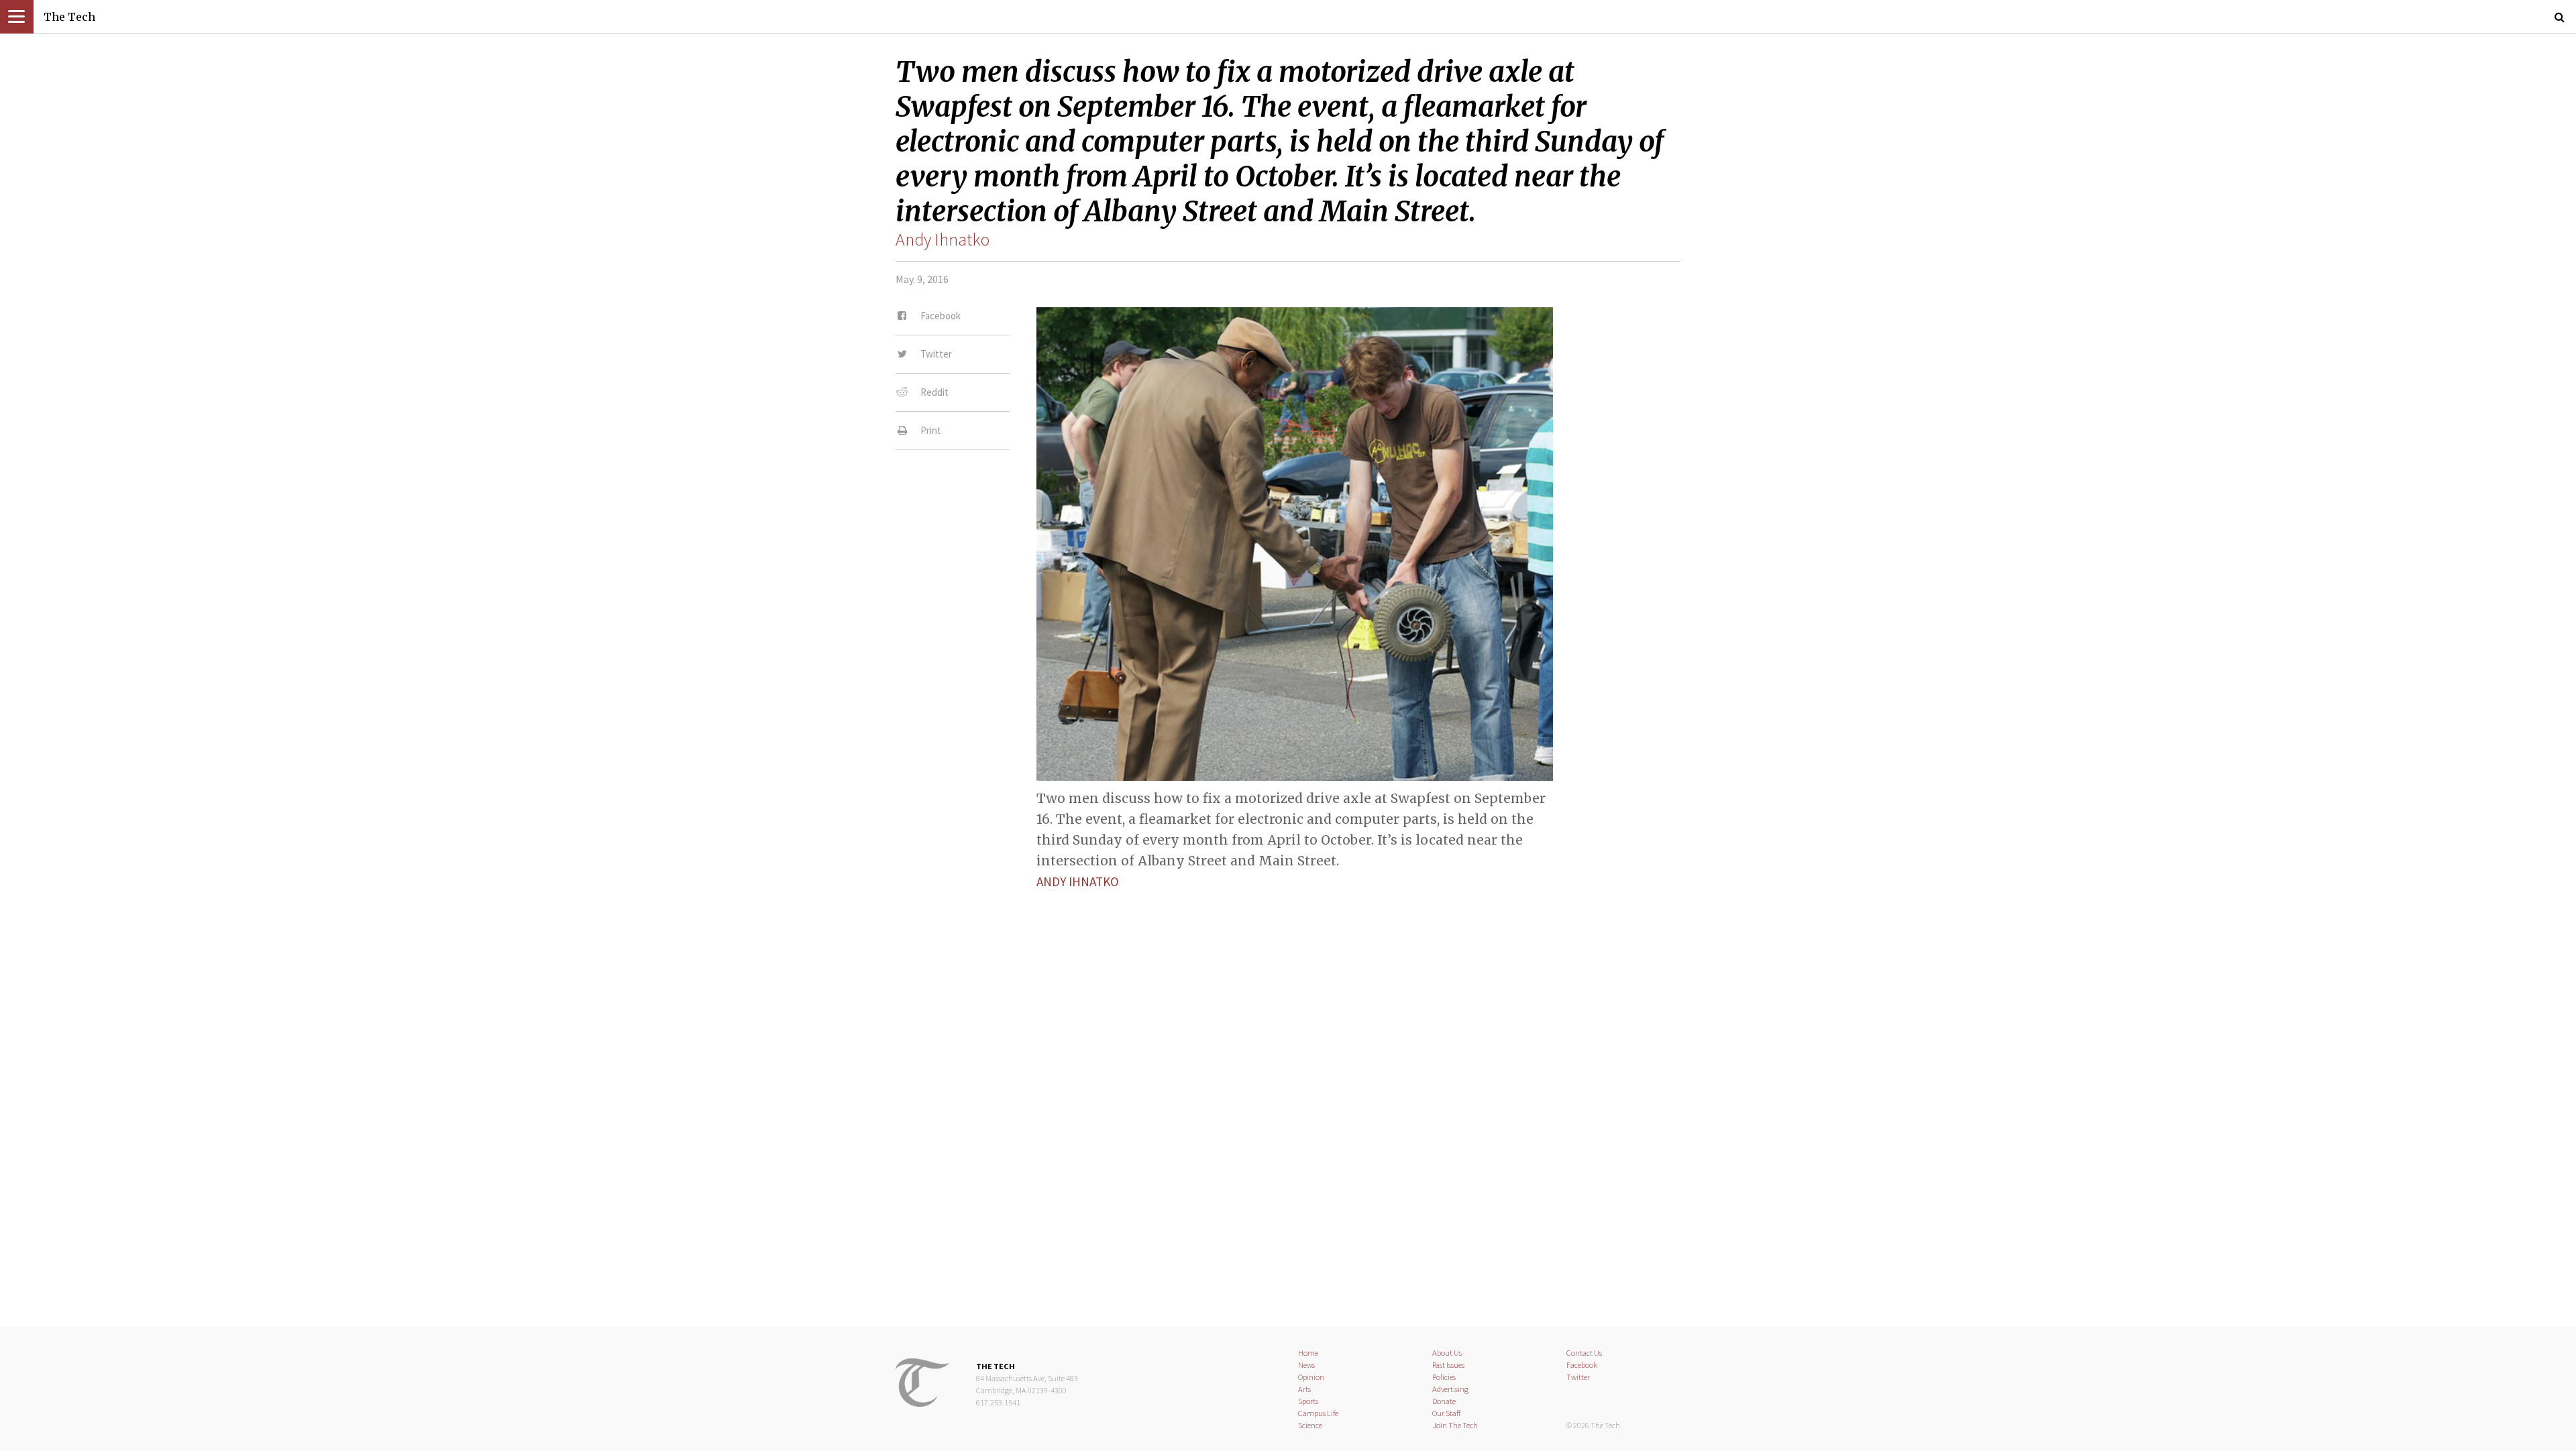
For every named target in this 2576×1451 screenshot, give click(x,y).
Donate (1444, 1401)
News (1306, 1365)
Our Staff (1447, 1413)
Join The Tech (1455, 1425)
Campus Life (1318, 1413)
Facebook (1582, 1365)
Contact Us (1584, 1353)
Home (1308, 1353)
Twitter (1578, 1377)
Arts (1304, 1389)
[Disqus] (1288, 1072)
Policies (1444, 1377)
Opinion (1311, 1377)
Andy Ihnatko (943, 239)
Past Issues (1448, 1365)
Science (1310, 1425)
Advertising (1450, 1389)
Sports (1308, 1401)
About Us (1447, 1353)
